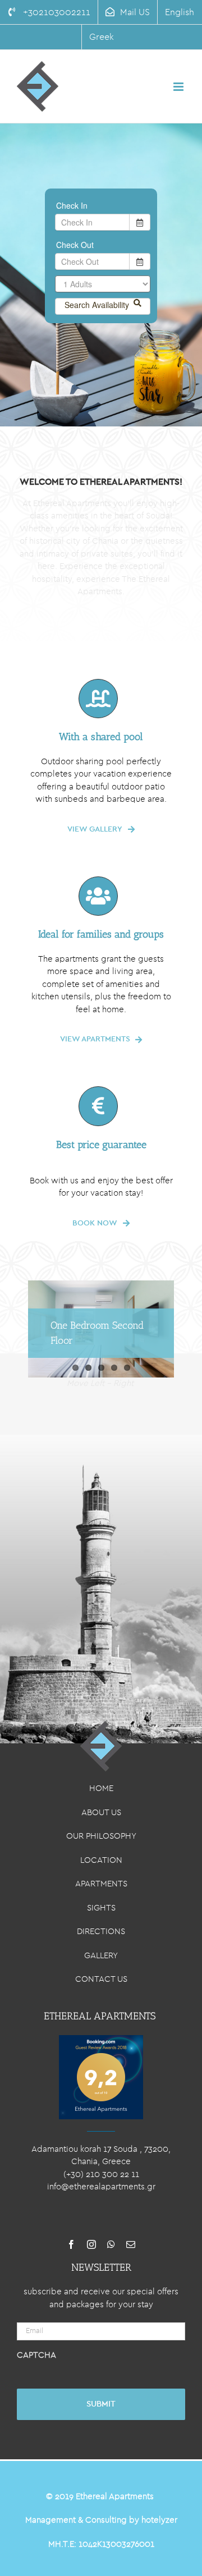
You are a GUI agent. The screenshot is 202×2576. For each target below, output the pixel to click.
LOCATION (101, 1860)
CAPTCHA (36, 2355)
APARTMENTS (101, 1884)
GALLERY (101, 1956)
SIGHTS (101, 1908)
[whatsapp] (111, 2244)
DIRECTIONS (101, 1932)
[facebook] (71, 2244)
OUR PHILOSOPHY (101, 1836)
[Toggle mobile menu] (179, 87)
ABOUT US (101, 1813)
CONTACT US (101, 1979)
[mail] (131, 2244)
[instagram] (91, 2244)
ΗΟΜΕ (101, 1788)
